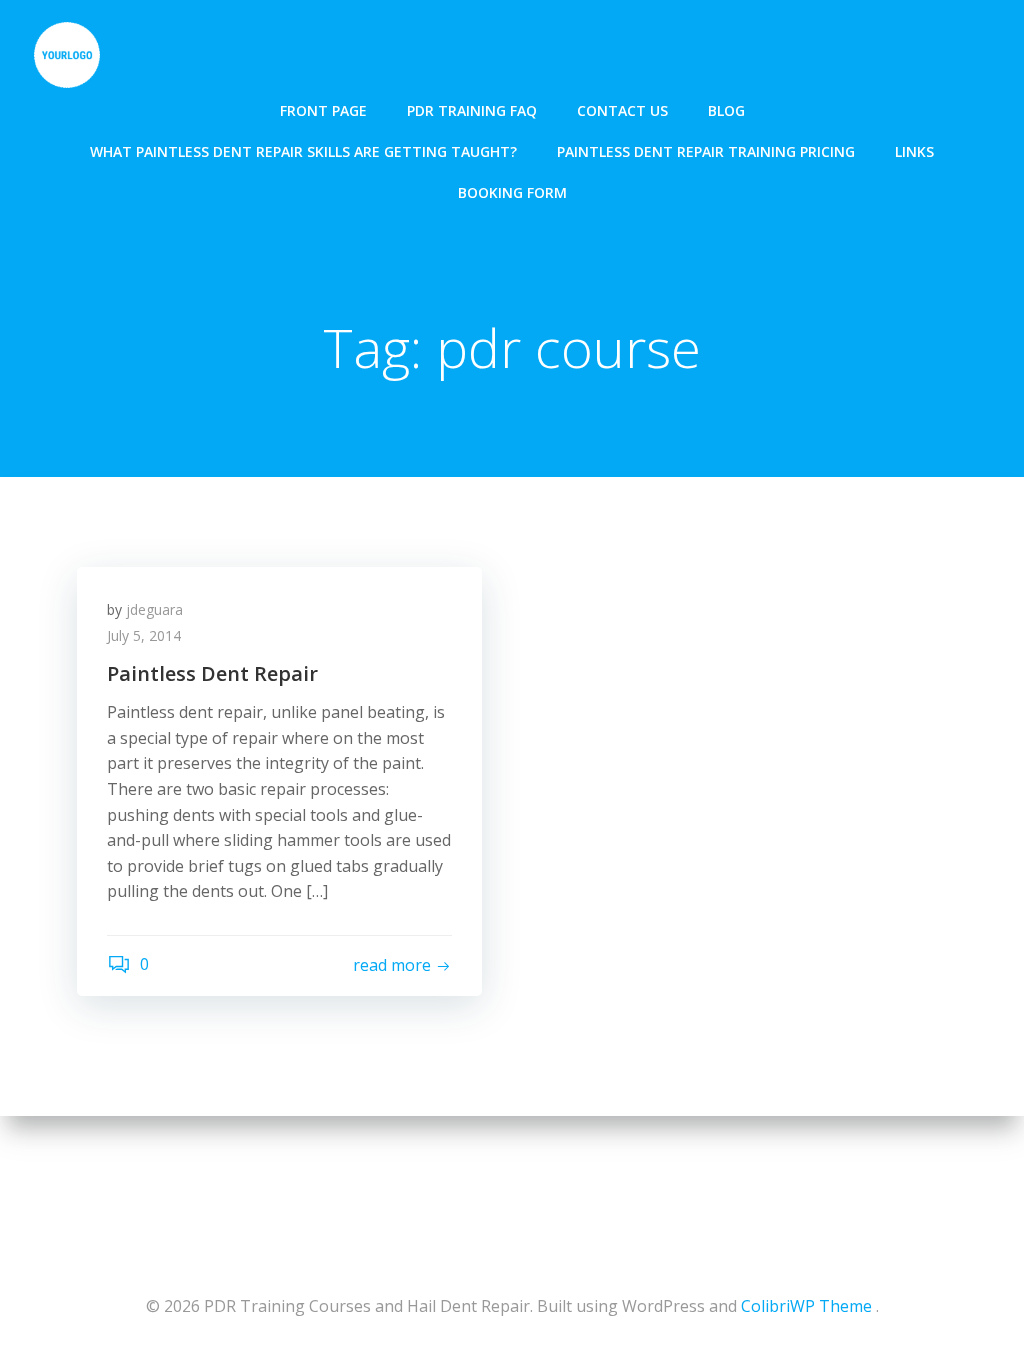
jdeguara (154, 609)
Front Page (323, 110)
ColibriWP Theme (806, 1306)
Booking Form (512, 192)
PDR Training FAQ (472, 110)
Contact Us (622, 110)
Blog (726, 110)
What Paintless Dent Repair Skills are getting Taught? (303, 151)
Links (914, 151)
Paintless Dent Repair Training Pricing (706, 151)
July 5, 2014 (144, 635)
